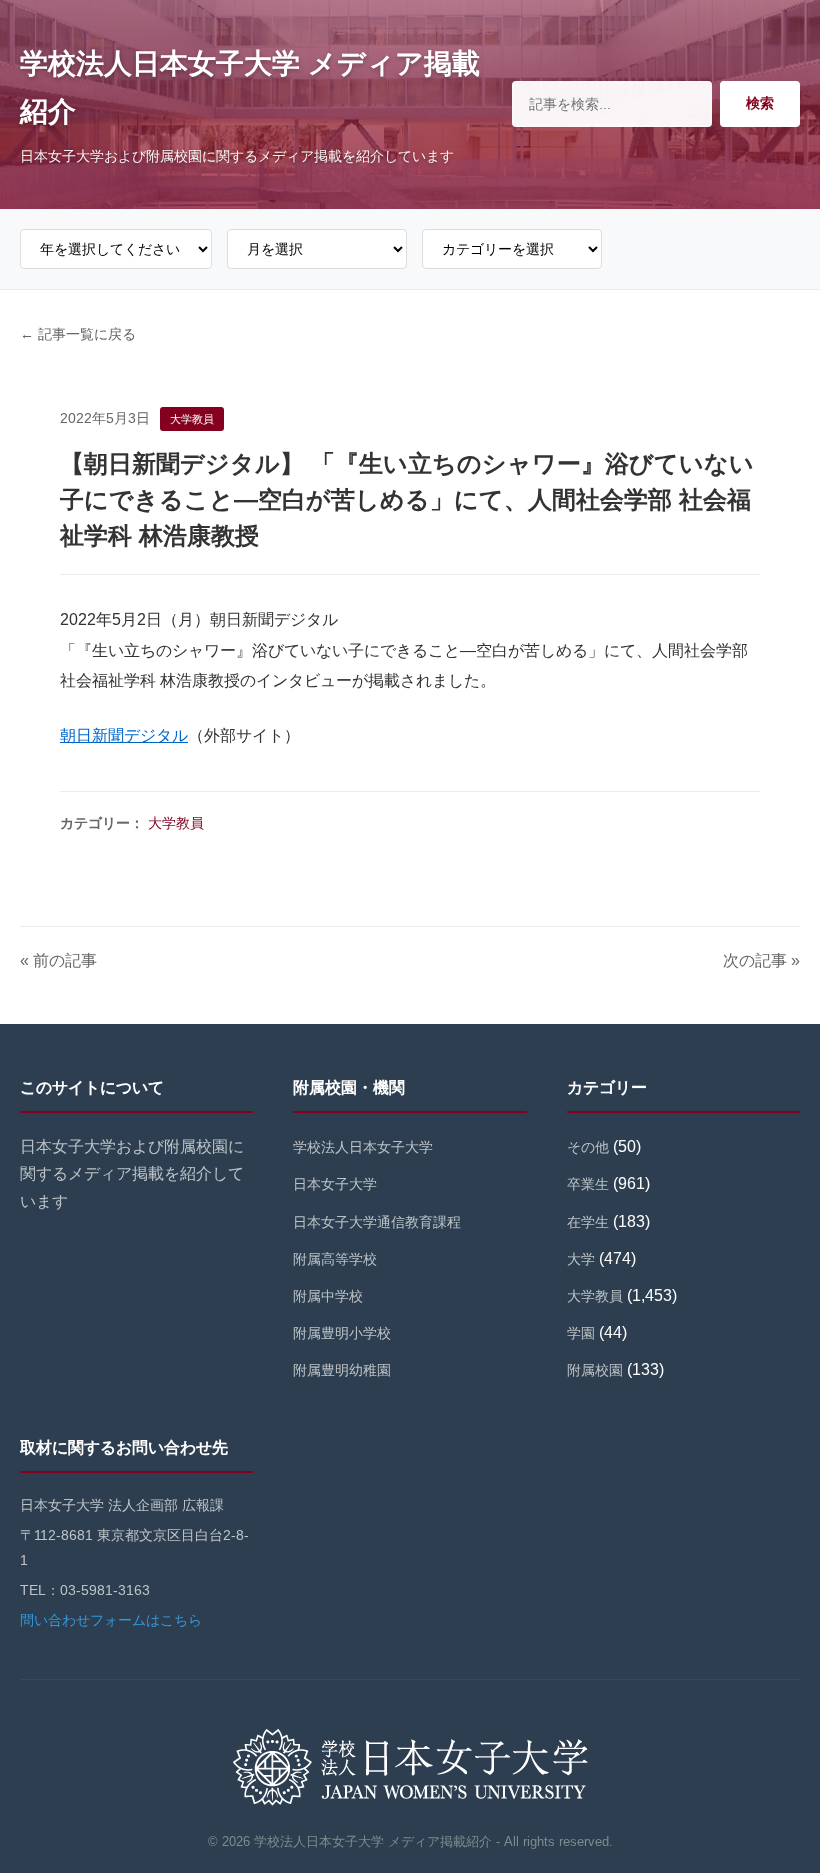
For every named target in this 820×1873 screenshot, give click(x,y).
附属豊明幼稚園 (342, 1370)
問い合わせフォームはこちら (111, 1620)
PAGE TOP (784, 1800)
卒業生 (588, 1184)
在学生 (588, 1222)
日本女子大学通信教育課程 (377, 1222)
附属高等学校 (335, 1259)
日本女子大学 (335, 1184)
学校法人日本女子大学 (363, 1147)
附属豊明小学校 (342, 1333)
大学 (581, 1259)
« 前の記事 (58, 960)
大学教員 (176, 823)
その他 (588, 1147)
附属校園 (595, 1370)
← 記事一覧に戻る (78, 334)
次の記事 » (761, 960)
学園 (581, 1333)
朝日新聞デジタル (124, 735)
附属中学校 (328, 1296)
